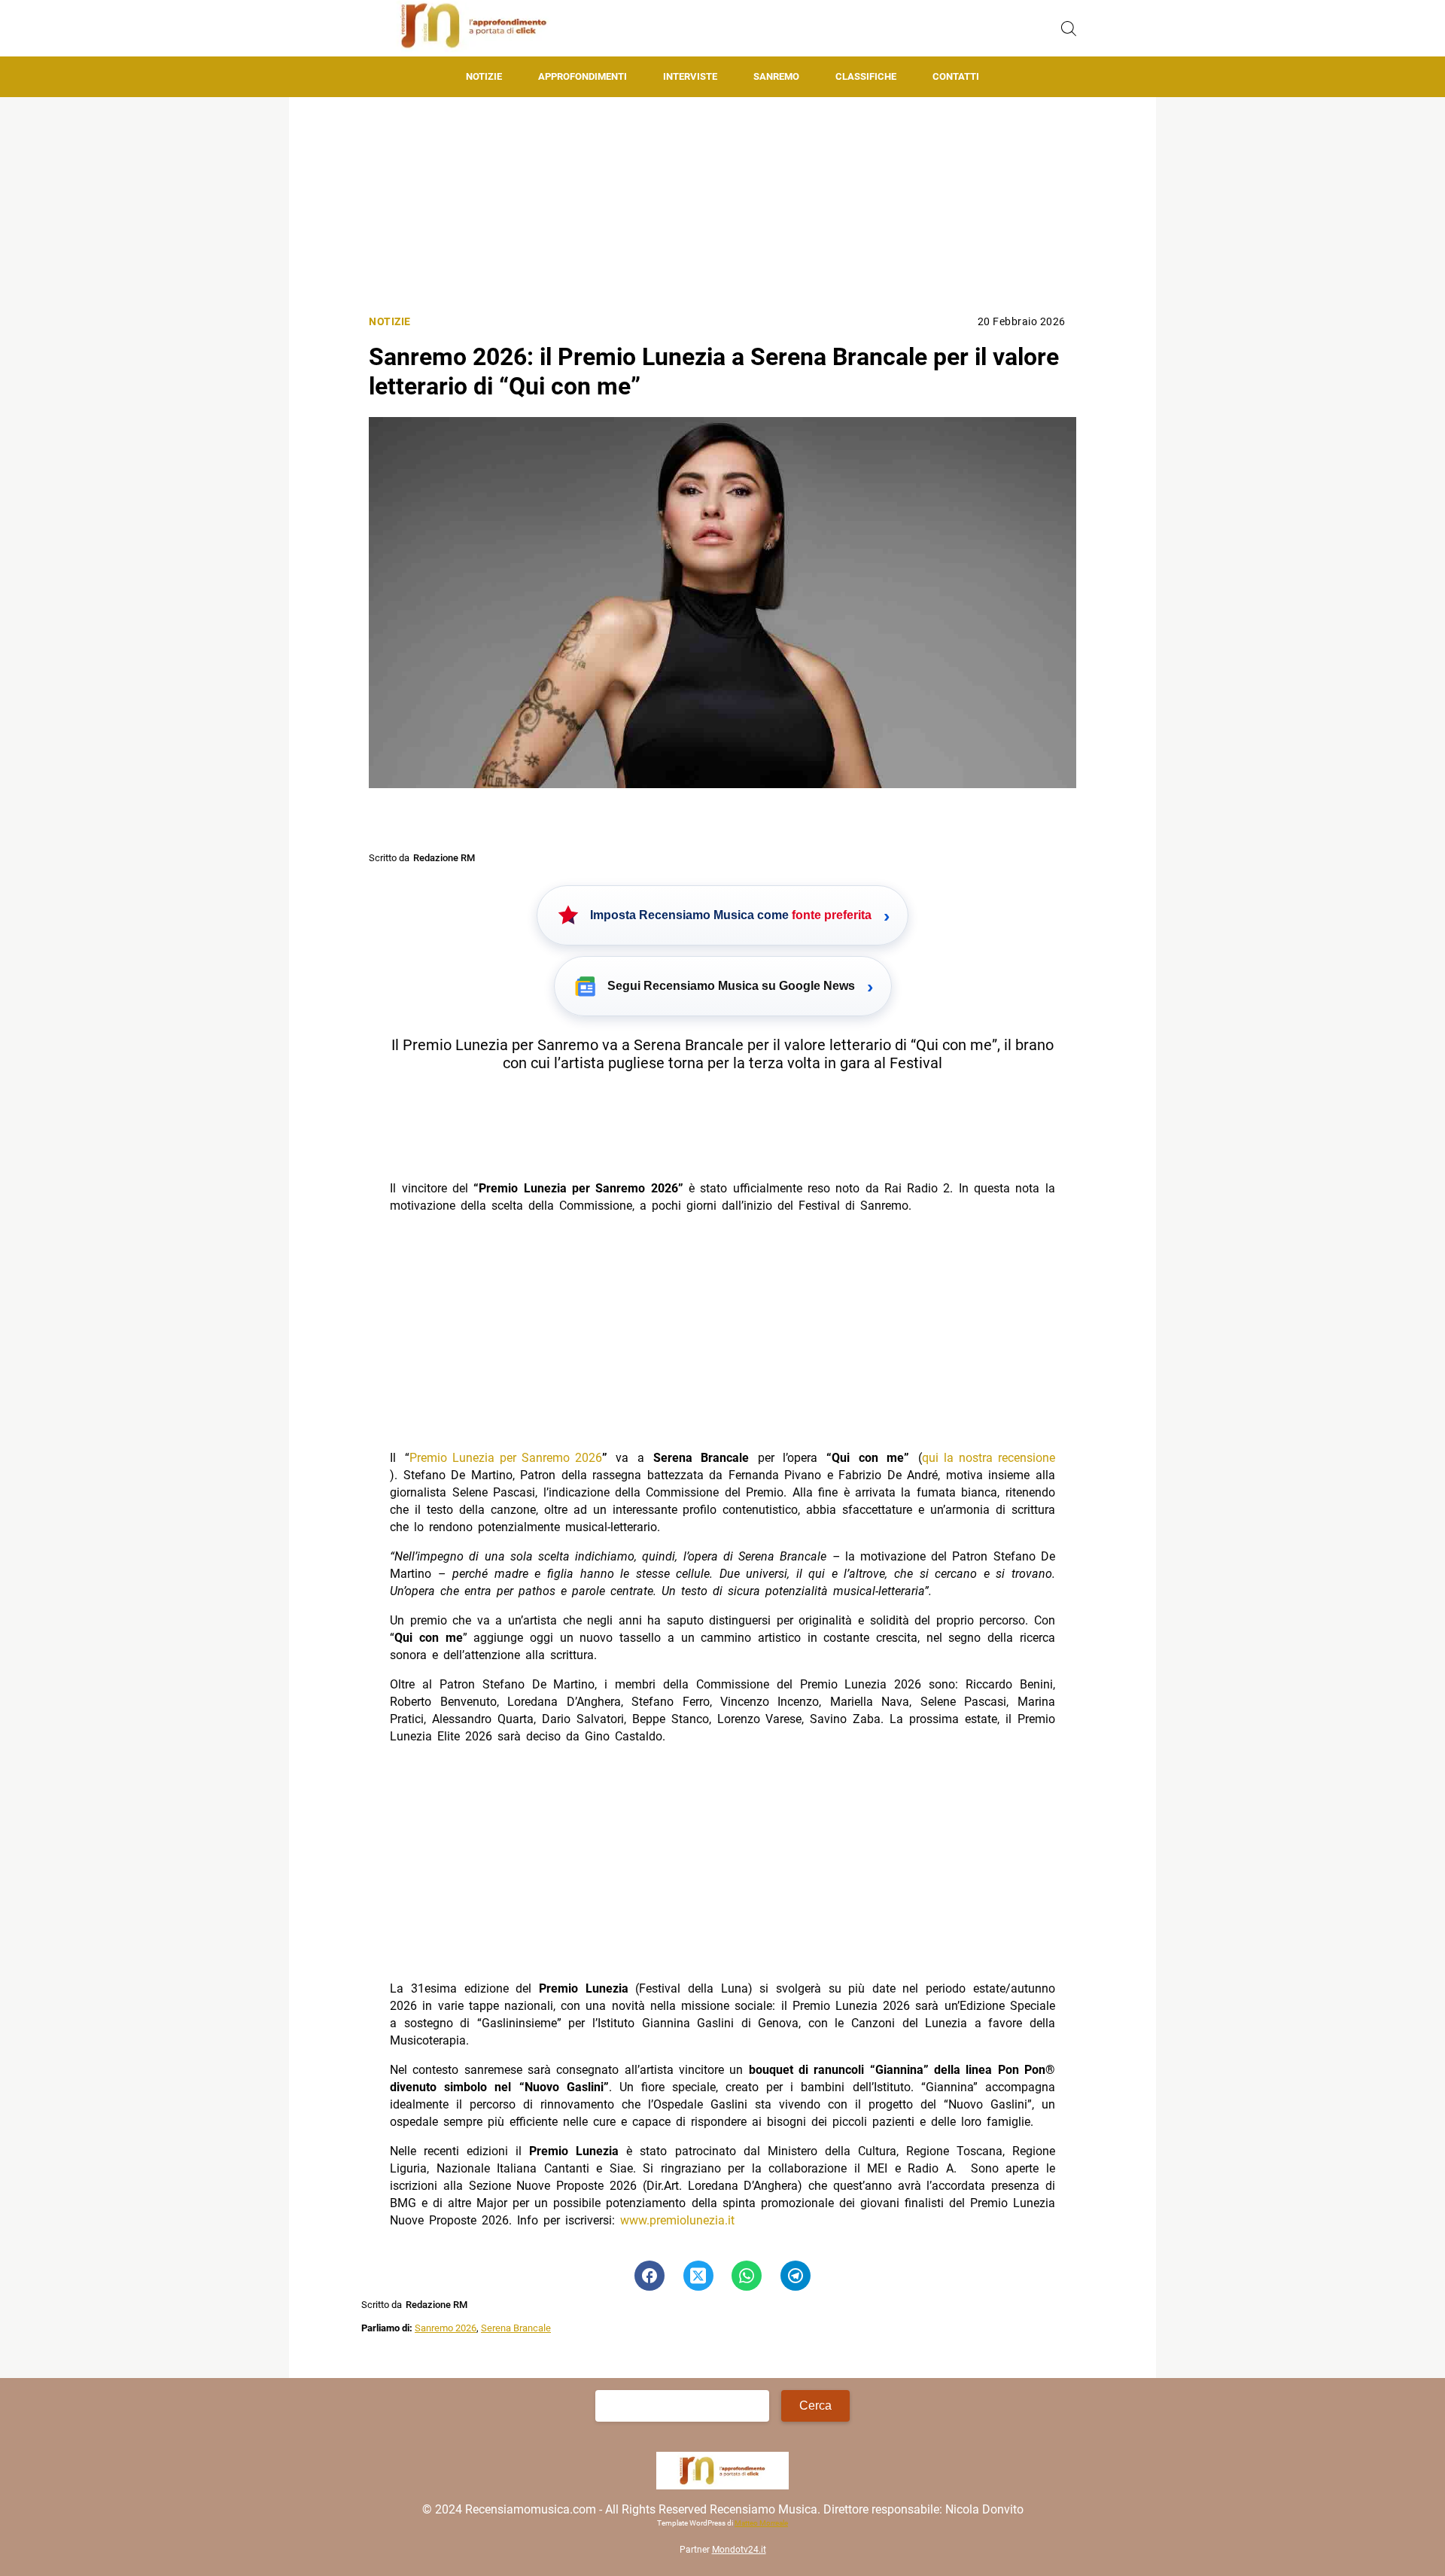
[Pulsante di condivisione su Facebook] (649, 2276)
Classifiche (866, 76)
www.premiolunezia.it (677, 2220)
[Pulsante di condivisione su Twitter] (698, 2276)
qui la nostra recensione (989, 1458)
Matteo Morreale (761, 2524)
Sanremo (776, 76)
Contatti (956, 76)
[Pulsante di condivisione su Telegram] (796, 2276)
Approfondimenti (583, 76)
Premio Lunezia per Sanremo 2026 (506, 1458)
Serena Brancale (516, 2328)
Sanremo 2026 (446, 2328)
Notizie (484, 76)
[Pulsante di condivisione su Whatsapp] (747, 2276)
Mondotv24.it (739, 2550)
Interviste (690, 76)
